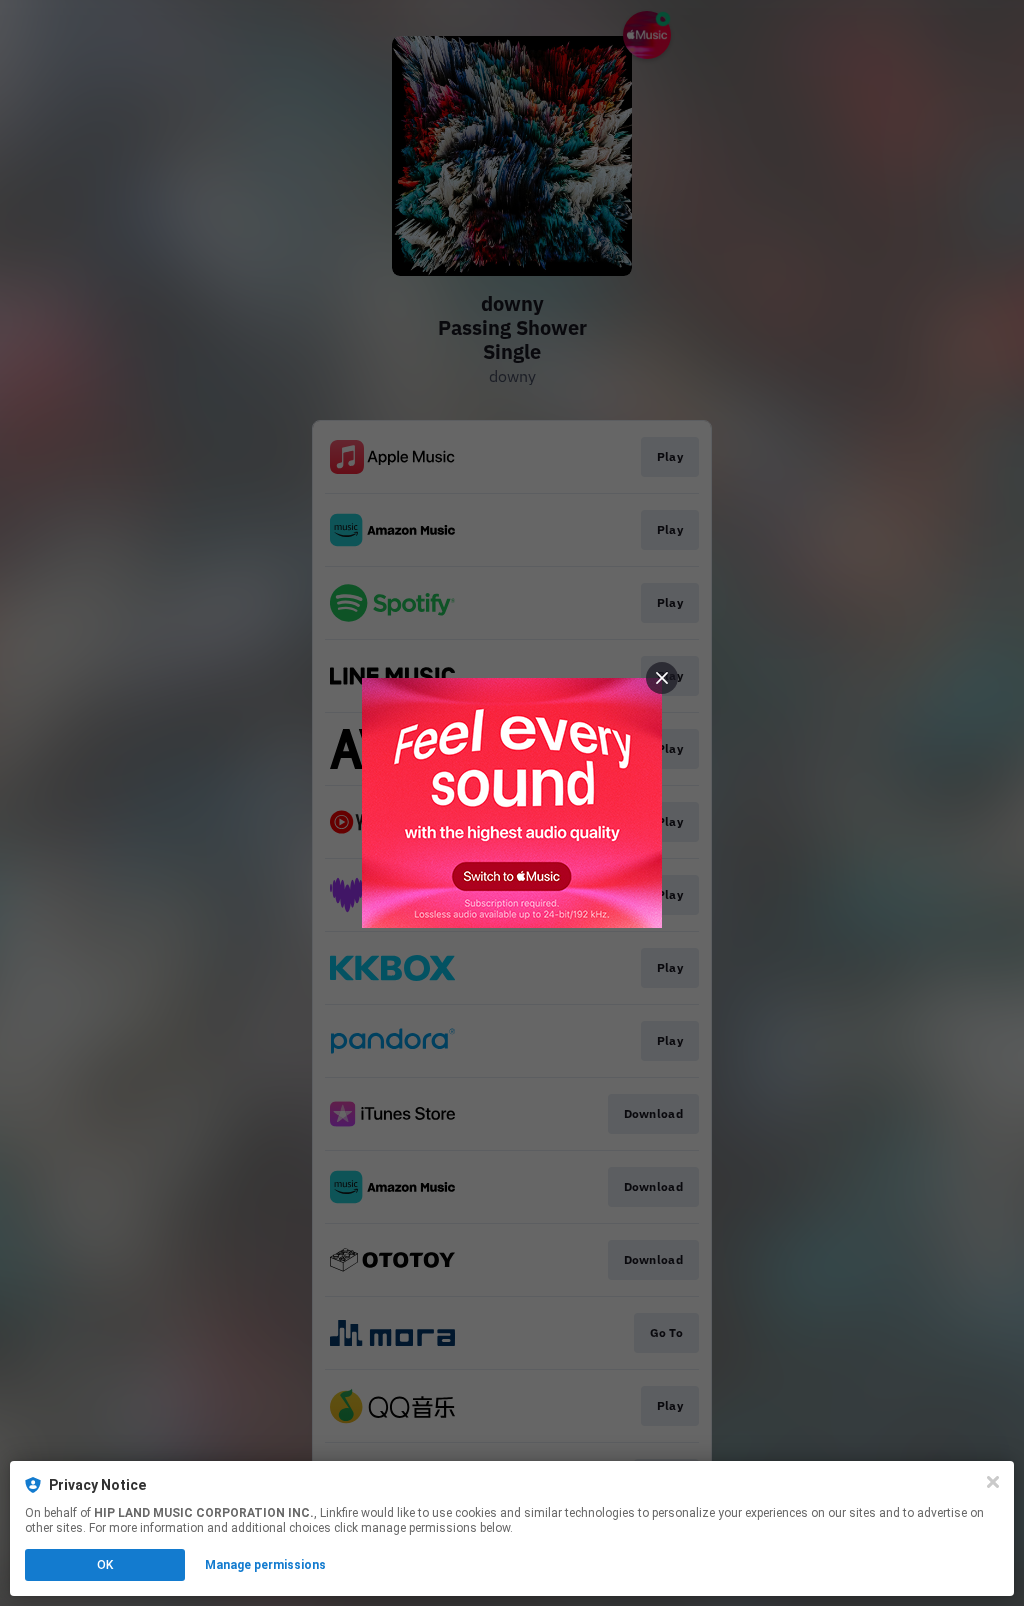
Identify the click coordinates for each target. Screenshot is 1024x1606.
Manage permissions (265, 1565)
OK (105, 1565)
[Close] (993, 1482)
